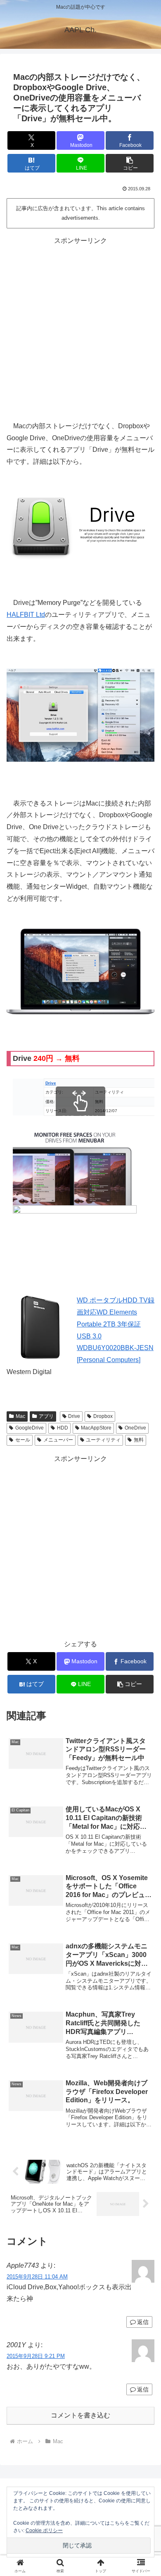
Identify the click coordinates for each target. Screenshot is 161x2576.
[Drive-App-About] (80, 715)
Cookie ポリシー (44, 2530)
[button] (130, 163)
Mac (20, 1416)
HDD (63, 1428)
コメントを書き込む (80, 2415)
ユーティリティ (103, 1440)
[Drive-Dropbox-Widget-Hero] (80, 971)
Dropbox (103, 1416)
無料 (139, 1440)
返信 (143, 2322)
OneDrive (135, 1428)
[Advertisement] (80, 328)
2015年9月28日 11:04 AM (37, 2277)
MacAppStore (96, 1428)
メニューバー (58, 1440)
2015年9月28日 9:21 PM (36, 2356)
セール (23, 1440)
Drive (74, 1416)
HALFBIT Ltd (26, 615)
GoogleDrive (30, 1428)
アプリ (46, 1416)
